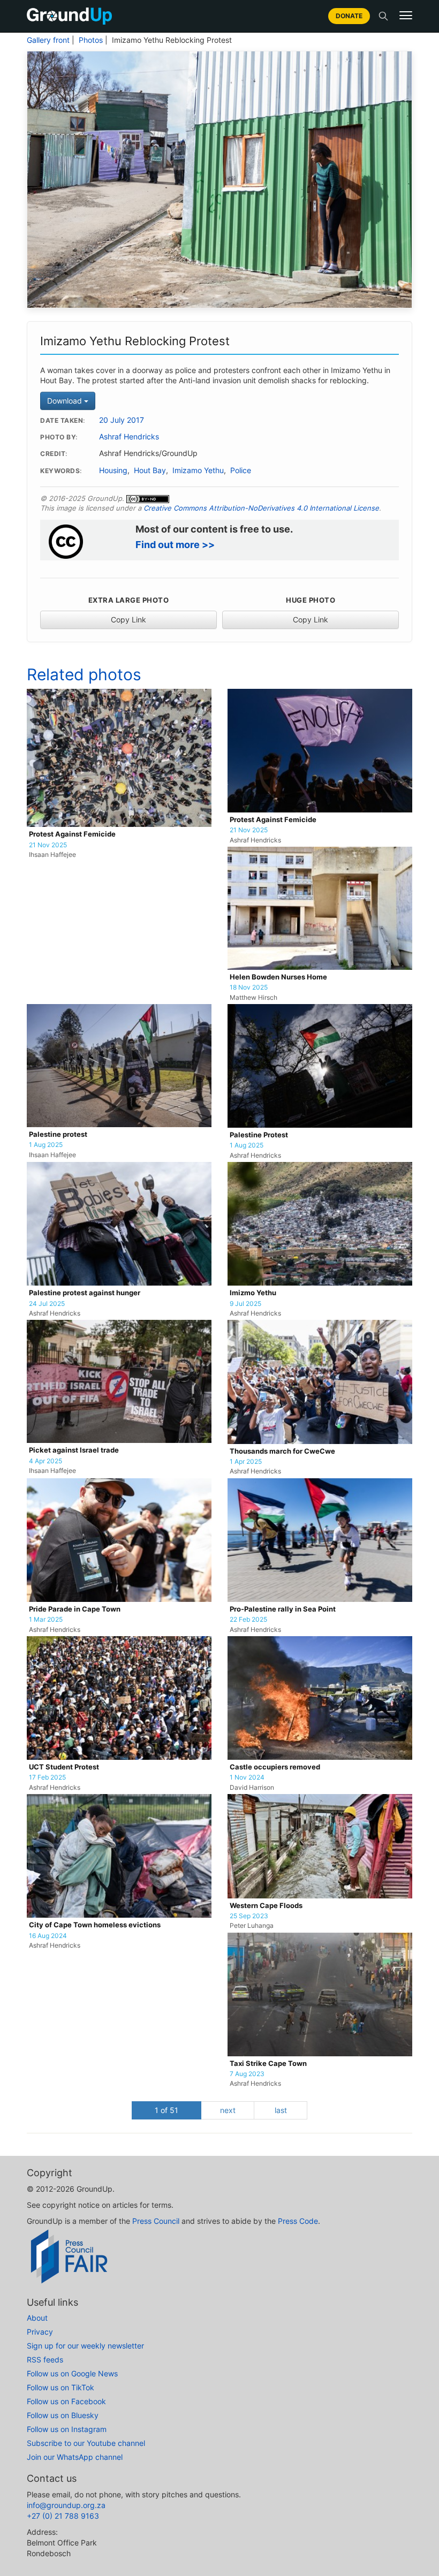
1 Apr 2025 (246, 1462)
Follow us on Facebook (66, 2401)
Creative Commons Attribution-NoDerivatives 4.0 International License (261, 508)
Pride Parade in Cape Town (75, 1609)
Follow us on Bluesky (63, 2415)
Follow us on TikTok (60, 2387)
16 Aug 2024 (48, 1936)
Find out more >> (175, 545)
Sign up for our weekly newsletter (85, 2346)
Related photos (84, 674)
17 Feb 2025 (47, 1777)
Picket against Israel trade (74, 1450)
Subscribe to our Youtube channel (86, 2443)
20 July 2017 (122, 420)
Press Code (298, 2221)
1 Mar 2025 (46, 1620)
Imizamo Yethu (198, 470)
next (228, 2110)
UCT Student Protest (64, 1767)
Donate (349, 16)
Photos (91, 40)
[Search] (383, 16)
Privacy (40, 2332)
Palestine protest (58, 1134)
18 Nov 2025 (249, 987)
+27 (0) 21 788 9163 (63, 2516)
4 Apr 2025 (46, 1461)
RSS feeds (45, 2360)
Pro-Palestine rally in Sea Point (283, 1609)
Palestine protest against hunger (85, 1293)
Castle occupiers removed (275, 1767)
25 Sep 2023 (249, 1916)
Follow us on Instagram (67, 2429)
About (37, 2318)
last (281, 2110)
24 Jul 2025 (47, 1304)
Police (241, 470)
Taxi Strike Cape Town (268, 2064)
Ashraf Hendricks (129, 437)
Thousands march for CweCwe (282, 1451)
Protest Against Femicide (72, 834)
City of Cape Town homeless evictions (95, 1925)
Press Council (156, 2221)
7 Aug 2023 (247, 2074)
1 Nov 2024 (247, 1777)
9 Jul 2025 (245, 1304)
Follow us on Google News (72, 2373)
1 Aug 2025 (46, 1145)
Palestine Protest (259, 1135)
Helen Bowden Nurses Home (278, 977)
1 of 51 (166, 2110)
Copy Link (128, 620)
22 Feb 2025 (248, 1620)
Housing (113, 470)
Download (66, 401)
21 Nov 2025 (48, 845)
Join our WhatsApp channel (75, 2457)
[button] (406, 16)
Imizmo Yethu (253, 1293)
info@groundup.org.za (66, 2505)
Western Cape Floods (266, 1906)
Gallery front (48, 40)
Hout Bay (150, 470)
